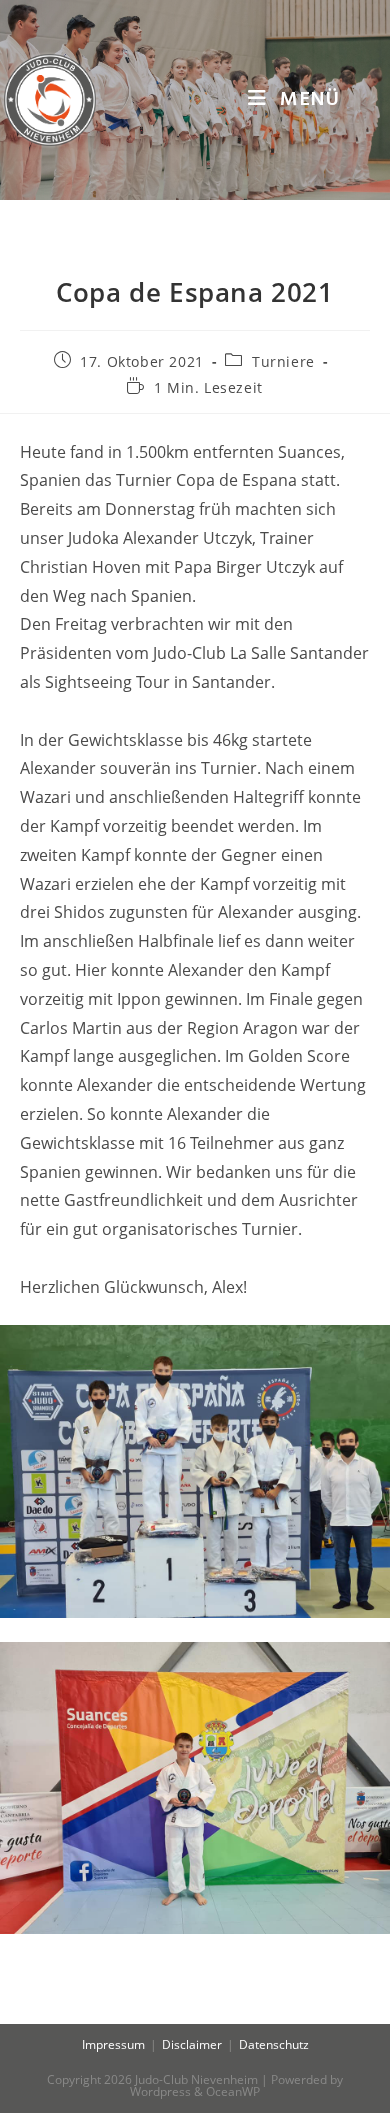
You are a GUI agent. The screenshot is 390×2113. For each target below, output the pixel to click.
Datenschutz (274, 2044)
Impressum (113, 2044)
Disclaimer (192, 2044)
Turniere (283, 361)
